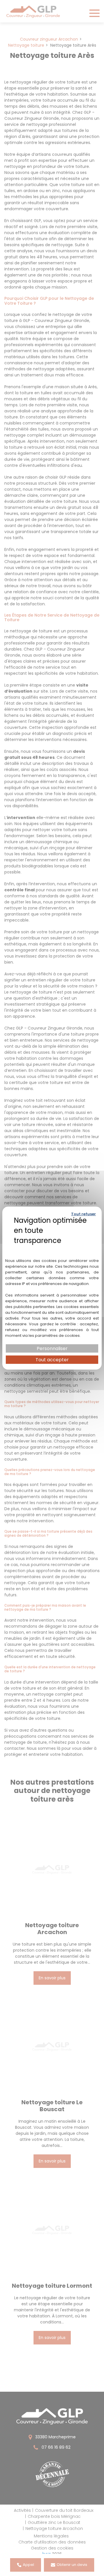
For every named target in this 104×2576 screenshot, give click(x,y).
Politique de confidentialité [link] (52, 1248)
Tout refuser (83, 1214)
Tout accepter (52, 1360)
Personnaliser (52, 1348)
